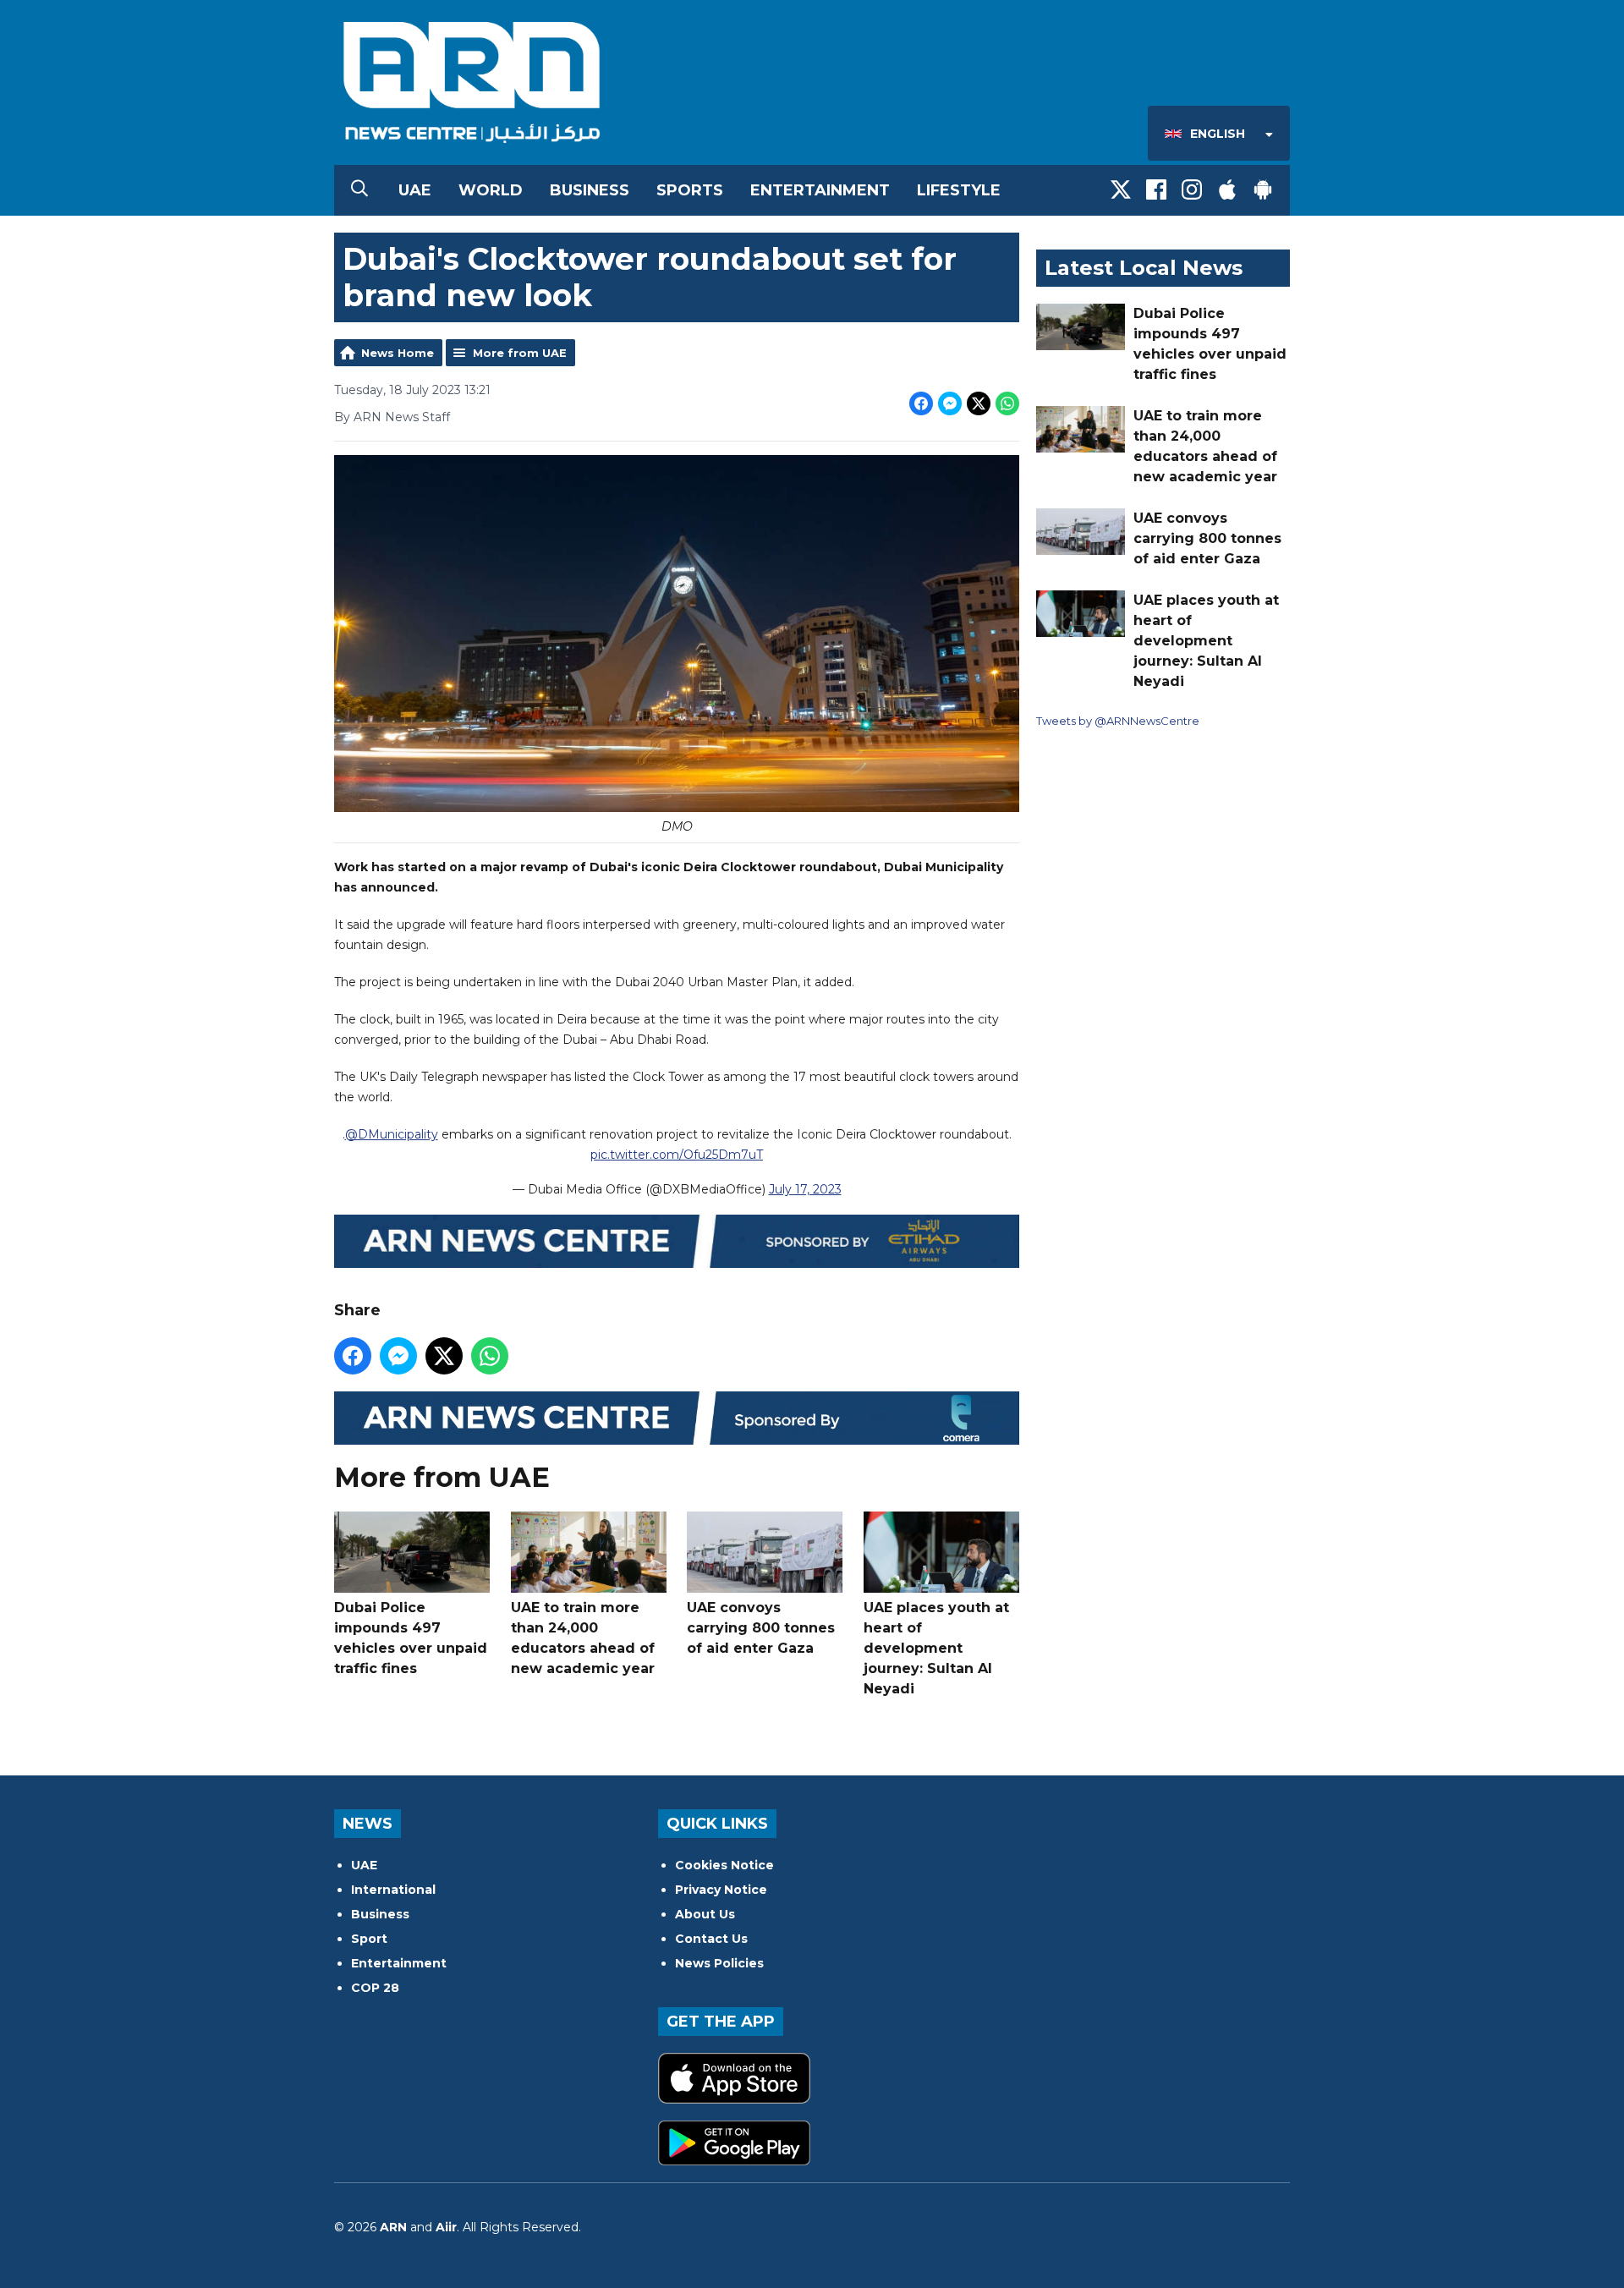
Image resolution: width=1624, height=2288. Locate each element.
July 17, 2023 (805, 1189)
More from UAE (520, 353)
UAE (415, 190)
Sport (369, 1939)
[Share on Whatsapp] (1007, 403)
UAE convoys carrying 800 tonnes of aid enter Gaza (761, 1628)
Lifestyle (959, 190)
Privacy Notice (721, 1890)
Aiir (446, 2227)
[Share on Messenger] (950, 403)
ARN (393, 2227)
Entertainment (820, 190)
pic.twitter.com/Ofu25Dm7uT (677, 1155)
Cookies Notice (724, 1865)
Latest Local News (1144, 268)
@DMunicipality (392, 1134)
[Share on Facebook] (921, 403)
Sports (690, 190)
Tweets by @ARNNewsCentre (1118, 721)
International (393, 1890)
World (491, 190)
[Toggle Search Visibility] (359, 190)
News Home (398, 353)
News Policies (719, 1963)
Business (590, 190)
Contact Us (711, 1939)
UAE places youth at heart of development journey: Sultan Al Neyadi (936, 1648)
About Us (705, 1914)
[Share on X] (979, 403)
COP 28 (375, 1988)
